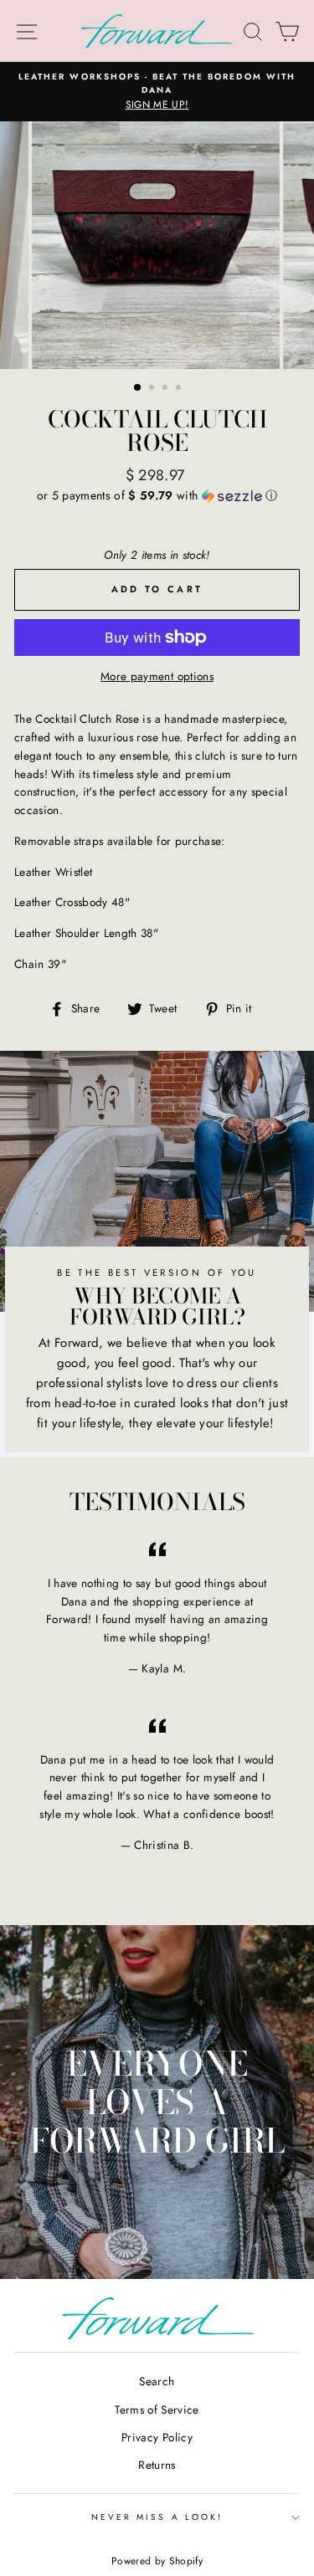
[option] (157, 92)
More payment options (157, 676)
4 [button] (180, 389)
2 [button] (153, 389)
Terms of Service (157, 2410)
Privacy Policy (157, 2437)
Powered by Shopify (157, 2561)
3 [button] (167, 389)
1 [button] (138, 388)
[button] (157, 495)
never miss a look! (157, 2517)
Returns (157, 2465)
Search (157, 2381)
